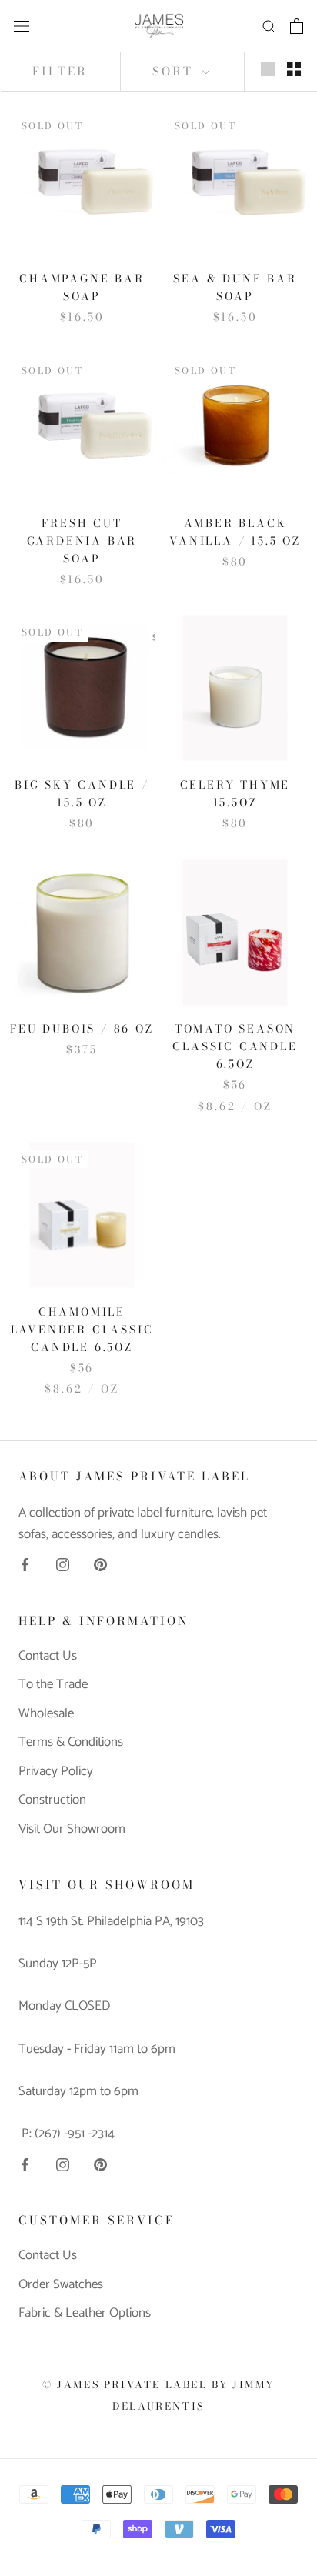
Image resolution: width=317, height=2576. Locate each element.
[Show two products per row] (294, 69)
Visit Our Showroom (72, 1830)
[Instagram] (63, 1564)
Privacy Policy (56, 1772)
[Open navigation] (22, 26)
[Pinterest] (100, 1564)
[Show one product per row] (268, 69)
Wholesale (46, 1714)
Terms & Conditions (71, 1743)
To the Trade (53, 1685)
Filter (60, 71)
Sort (175, 71)
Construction (52, 1800)
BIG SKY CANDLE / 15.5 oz (82, 794)
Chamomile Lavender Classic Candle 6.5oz (82, 1330)
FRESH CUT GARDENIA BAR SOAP (82, 541)
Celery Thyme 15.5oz (235, 794)
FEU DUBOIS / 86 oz (82, 1029)
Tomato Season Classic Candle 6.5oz (235, 1046)
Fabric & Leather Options (85, 2314)
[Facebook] (25, 1564)
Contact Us (48, 1657)
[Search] (269, 26)
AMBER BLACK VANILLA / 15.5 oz (235, 532)
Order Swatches (61, 2285)
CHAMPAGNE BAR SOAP (82, 287)
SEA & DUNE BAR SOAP (235, 287)
